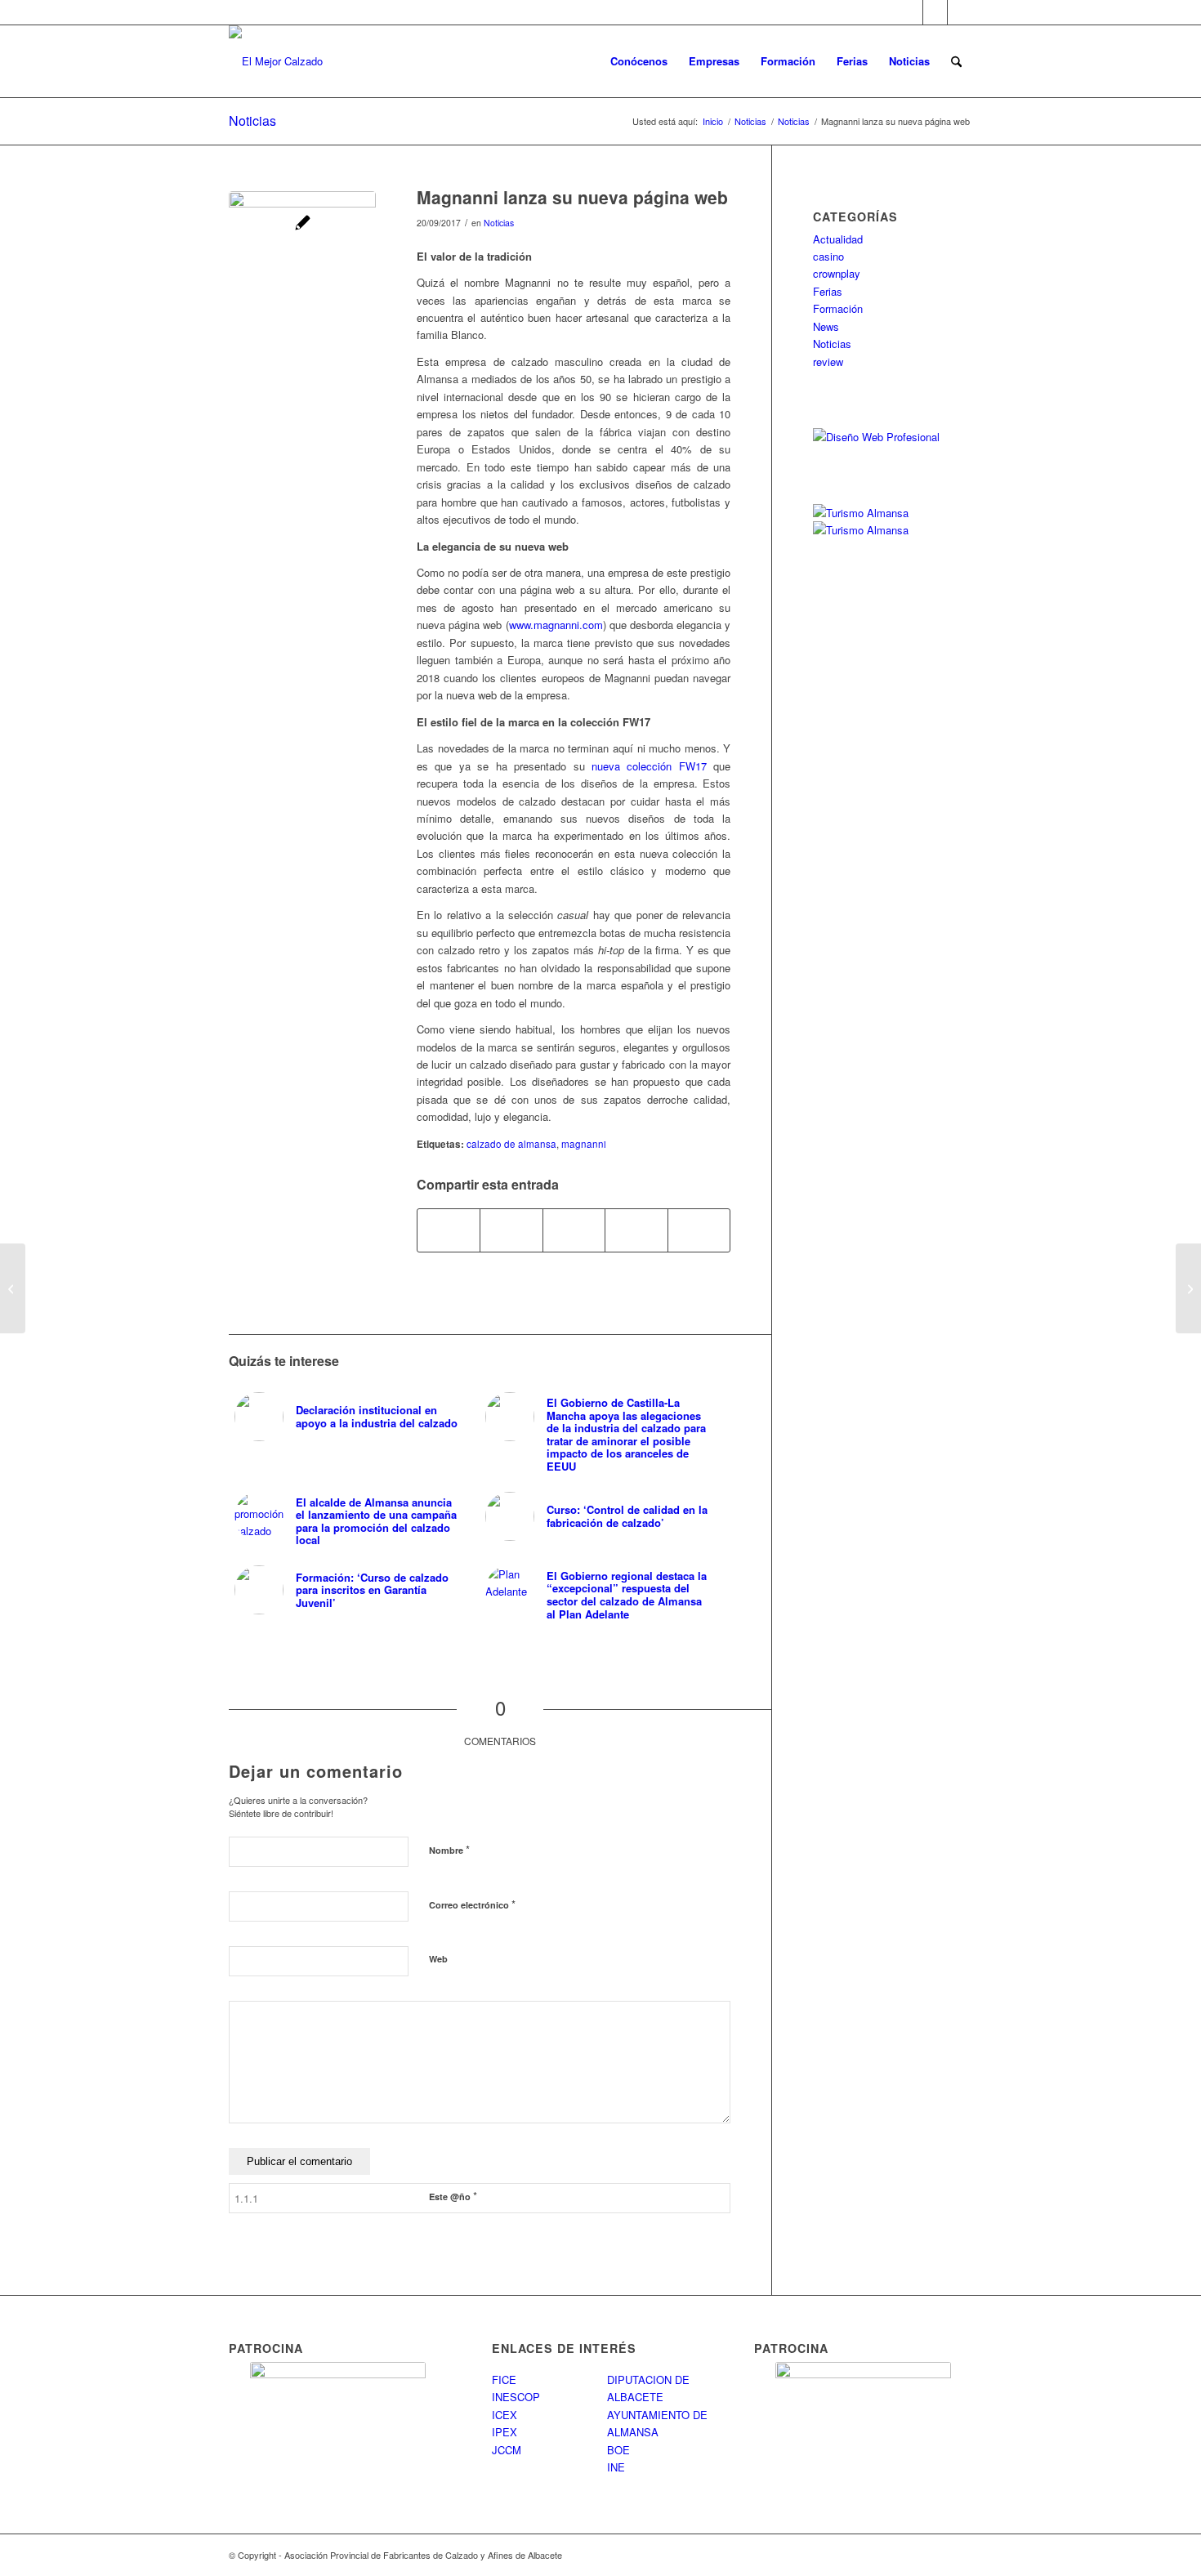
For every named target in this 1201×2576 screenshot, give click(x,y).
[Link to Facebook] (911, 12)
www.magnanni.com (556, 625)
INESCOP (516, 2397)
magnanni (584, 1144)
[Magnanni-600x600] (302, 265)
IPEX (505, 2432)
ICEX (505, 2415)
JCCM (507, 2450)
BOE (618, 2450)
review (828, 362)
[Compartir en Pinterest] (574, 1230)
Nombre (449, 1849)
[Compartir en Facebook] (449, 1230)
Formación (838, 308)
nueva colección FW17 (649, 766)
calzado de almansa (511, 1144)
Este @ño (453, 2196)
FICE (504, 2380)
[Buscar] (956, 61)
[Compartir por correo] (699, 1230)
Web (438, 1959)
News (826, 326)
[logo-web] (276, 61)
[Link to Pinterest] (960, 12)
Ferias (828, 291)
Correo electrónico (472, 1904)
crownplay (837, 273)
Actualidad (838, 239)
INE (616, 2467)
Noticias (252, 121)
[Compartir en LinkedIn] (636, 1230)
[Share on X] (511, 1230)
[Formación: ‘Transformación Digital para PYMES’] (1188, 1288)
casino (828, 256)
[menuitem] (639, 61)
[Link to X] (935, 12)
